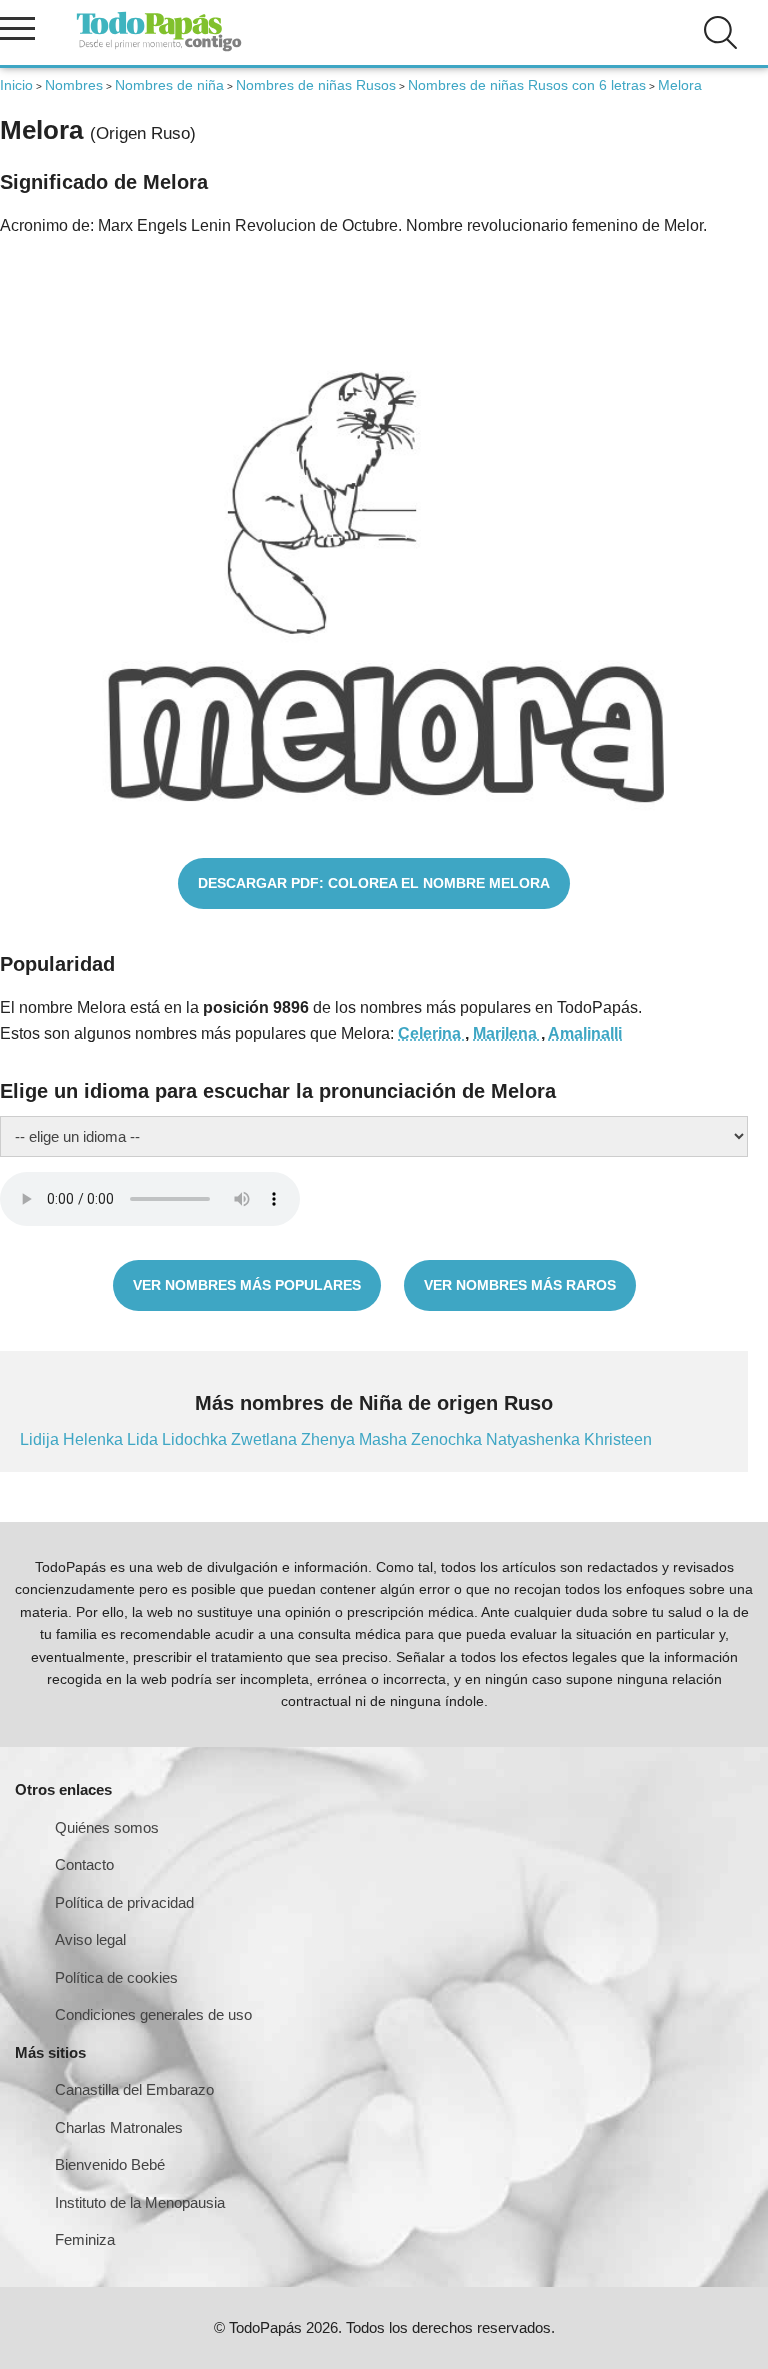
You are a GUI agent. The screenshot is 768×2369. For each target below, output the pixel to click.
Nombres (74, 85)
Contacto (84, 1864)
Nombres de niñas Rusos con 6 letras (527, 85)
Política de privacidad (124, 1902)
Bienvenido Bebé (110, 2164)
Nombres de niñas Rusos (316, 85)
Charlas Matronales (119, 2127)
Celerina (431, 1033)
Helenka (95, 1439)
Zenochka (448, 1439)
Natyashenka (535, 1439)
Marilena (507, 1033)
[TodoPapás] (159, 48)
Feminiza (85, 2239)
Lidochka (196, 1439)
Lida (144, 1439)
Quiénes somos (107, 1827)
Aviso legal (90, 1939)
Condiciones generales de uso (153, 2014)
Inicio (16, 85)
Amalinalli (585, 1033)
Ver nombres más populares (247, 1285)
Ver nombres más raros (520, 1285)
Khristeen (618, 1439)
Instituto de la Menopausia (140, 2202)
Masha (385, 1439)
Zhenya (330, 1439)
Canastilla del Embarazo (134, 2089)
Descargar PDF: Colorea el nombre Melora (374, 883)
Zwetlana (266, 1439)
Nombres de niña (169, 85)
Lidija (41, 1439)
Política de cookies (116, 1977)
